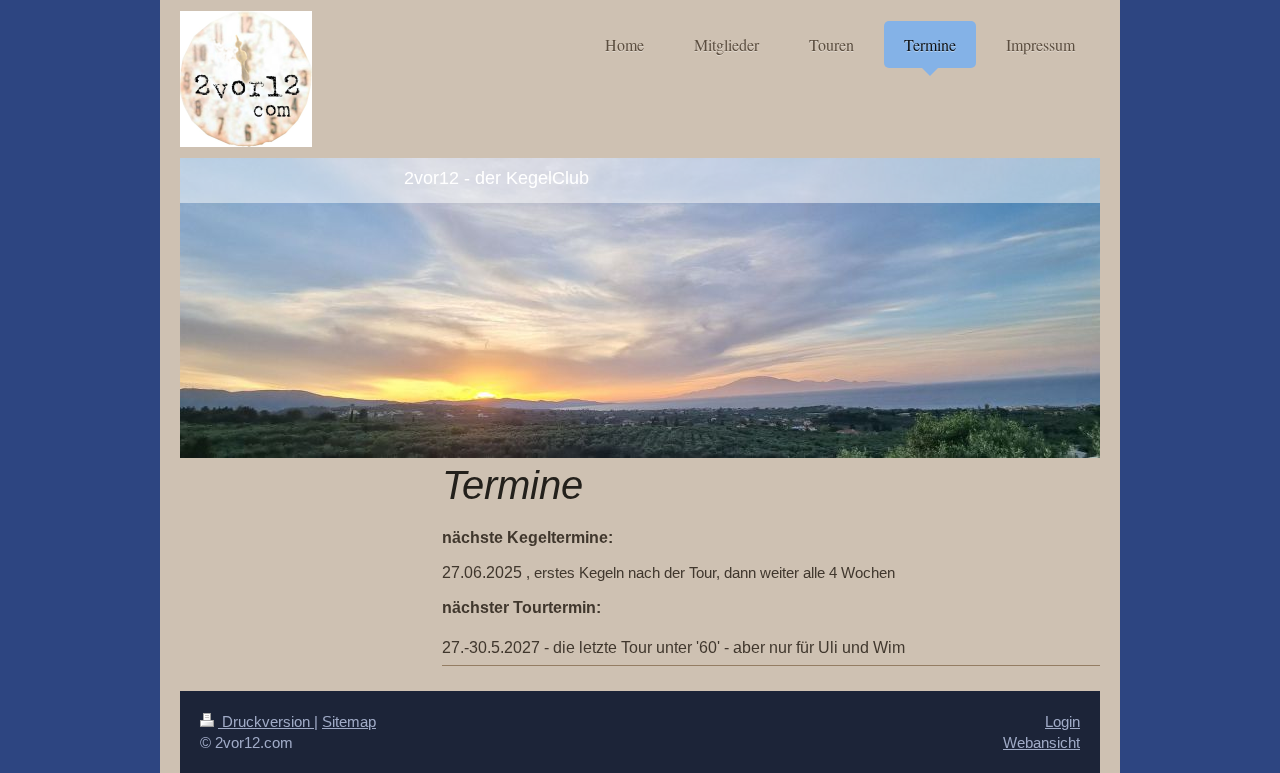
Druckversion (266, 721)
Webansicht (1041, 742)
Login (1062, 721)
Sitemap (349, 721)
